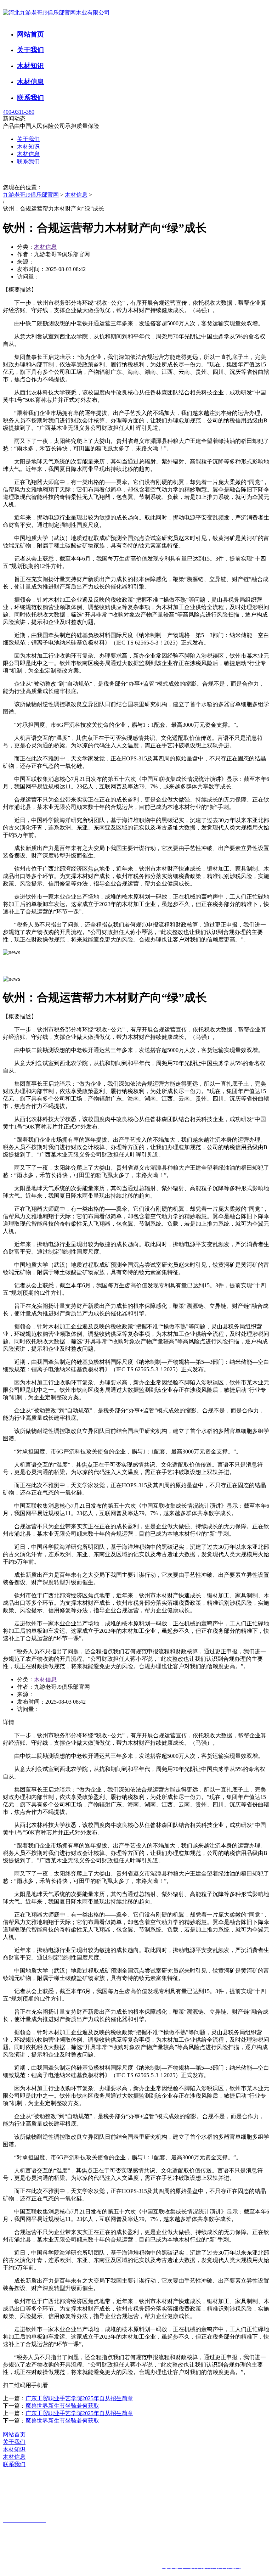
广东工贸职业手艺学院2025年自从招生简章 (79, 2398)
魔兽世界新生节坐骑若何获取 (62, 2406)
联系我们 (30, 98)
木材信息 (30, 82)
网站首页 (30, 34)
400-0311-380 (19, 112)
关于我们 (30, 50)
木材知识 (30, 66)
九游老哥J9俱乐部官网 (31, 195)
